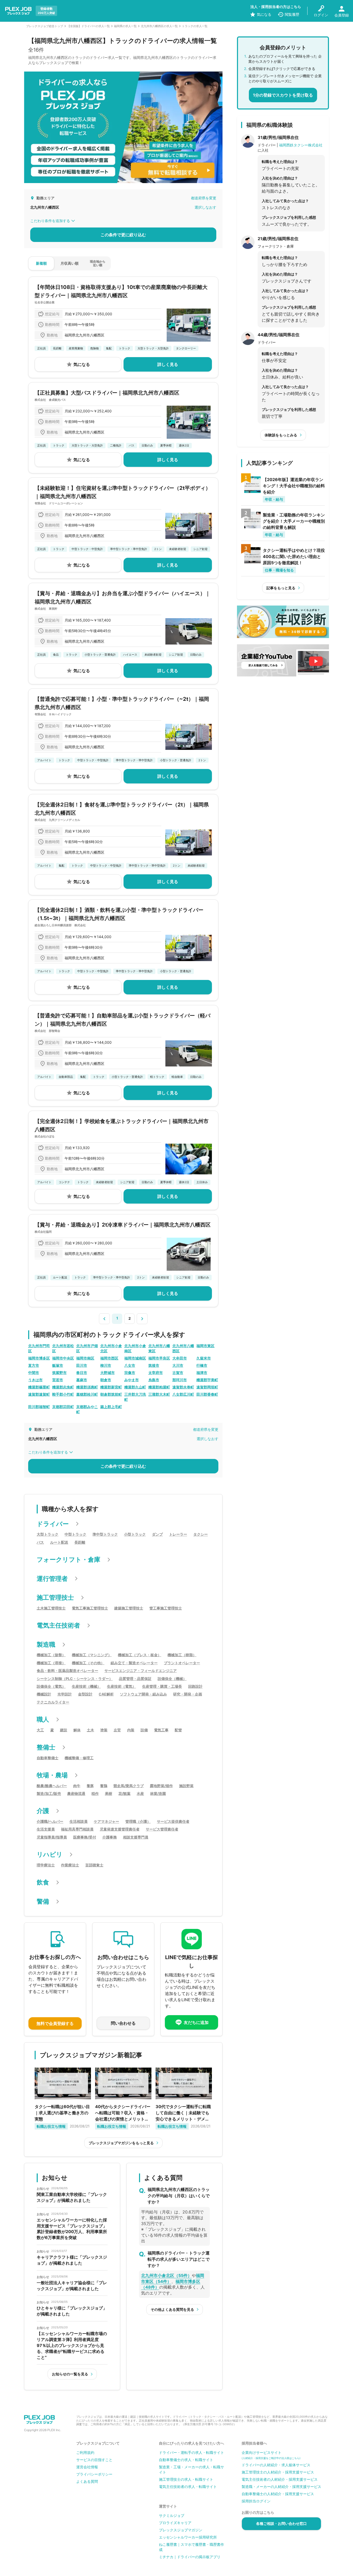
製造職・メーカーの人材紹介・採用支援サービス (281, 2487)
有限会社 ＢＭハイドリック (53, 714)
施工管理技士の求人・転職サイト (186, 2479)
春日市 (82, 1373)
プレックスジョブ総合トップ (45, 26)
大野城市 (108, 1373)
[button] (104, 1318)
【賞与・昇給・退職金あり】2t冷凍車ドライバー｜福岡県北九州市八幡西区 (123, 1225)
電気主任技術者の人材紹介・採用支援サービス (280, 2479)
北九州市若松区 (63, 1348)
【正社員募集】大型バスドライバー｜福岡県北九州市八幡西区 (107, 393)
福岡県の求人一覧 (125, 26)
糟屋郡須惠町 (87, 1387)
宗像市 (130, 1373)
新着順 (41, 263)
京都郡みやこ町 (87, 1409)
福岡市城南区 (135, 1358)
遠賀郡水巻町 (183, 1387)
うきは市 (35, 1380)
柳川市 (106, 1365)
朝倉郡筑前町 (111, 1394)
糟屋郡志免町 (63, 1387)
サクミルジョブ (172, 2515)
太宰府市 (156, 1373)
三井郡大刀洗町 (135, 1397)
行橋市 (202, 1365)
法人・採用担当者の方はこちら (276, 7)
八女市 (130, 1365)
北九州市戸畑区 (87, 1348)
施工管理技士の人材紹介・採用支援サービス (278, 2472)
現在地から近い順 (98, 263)
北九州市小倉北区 (111, 1348)
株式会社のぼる (45, 1136)
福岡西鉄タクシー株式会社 (301, 145)
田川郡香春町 (207, 1394)
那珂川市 (180, 1380)
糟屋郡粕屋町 (159, 1387)
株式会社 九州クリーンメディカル (57, 820)
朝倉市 (106, 1380)
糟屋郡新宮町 (111, 1387)
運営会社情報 (87, 2467)
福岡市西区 (109, 1358)
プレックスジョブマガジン (181, 2530)
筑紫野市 (59, 1373)
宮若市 (58, 1380)
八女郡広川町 (183, 1394)
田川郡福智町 (39, 1407)
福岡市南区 (85, 1358)
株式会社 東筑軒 (46, 609)
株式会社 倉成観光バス (50, 400)
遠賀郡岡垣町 (207, 1387)
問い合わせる (123, 2023)
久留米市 (204, 1358)
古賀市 (178, 1373)
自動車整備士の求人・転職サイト (186, 2460)
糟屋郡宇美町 (207, 1380)
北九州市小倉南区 (135, 1348)
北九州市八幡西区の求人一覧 (159, 26)
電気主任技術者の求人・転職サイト (188, 2487)
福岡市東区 (205, 1346)
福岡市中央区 (63, 1358)
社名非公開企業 (45, 302)
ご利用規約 (85, 2452)
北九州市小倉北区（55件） (166, 2275)
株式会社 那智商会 (47, 1031)
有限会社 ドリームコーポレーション (59, 503)
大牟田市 (180, 1358)
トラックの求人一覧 (195, 26)
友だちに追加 (196, 2022)
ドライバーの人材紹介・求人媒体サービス (276, 2465)
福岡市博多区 (39, 1358)
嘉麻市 (82, 1380)
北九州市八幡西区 (183, 1348)
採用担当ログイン (256, 2501)
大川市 (178, 1365)
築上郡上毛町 (111, 1407)
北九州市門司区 (39, 1348)
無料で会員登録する (55, 2023)
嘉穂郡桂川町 (87, 1394)
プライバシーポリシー (94, 2474)
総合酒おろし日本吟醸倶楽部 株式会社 (60, 925)
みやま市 (132, 1380)
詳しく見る (168, 364)
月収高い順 (70, 263)
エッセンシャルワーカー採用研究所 (188, 2537)
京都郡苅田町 (63, 1407)
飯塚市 (58, 1365)
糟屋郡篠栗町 (39, 1387)
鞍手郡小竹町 (63, 1394)
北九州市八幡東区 (159, 1348)
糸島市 (154, 1380)
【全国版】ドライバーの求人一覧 (89, 26)
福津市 (202, 1373)
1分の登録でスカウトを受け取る (283, 95)
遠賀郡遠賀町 (39, 1394)
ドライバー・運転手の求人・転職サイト (191, 2452)
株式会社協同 (43, 1232)
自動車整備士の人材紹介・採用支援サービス (278, 2494)
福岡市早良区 (159, 1358)
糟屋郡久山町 (135, 1387)
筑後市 (154, 1365)
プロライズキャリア (175, 2523)
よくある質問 (87, 2481)
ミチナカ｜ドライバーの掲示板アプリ (190, 2557)
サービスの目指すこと (94, 2460)
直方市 (34, 1365)
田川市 (82, 1365)
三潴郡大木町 (159, 1394)
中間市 (34, 1373)
